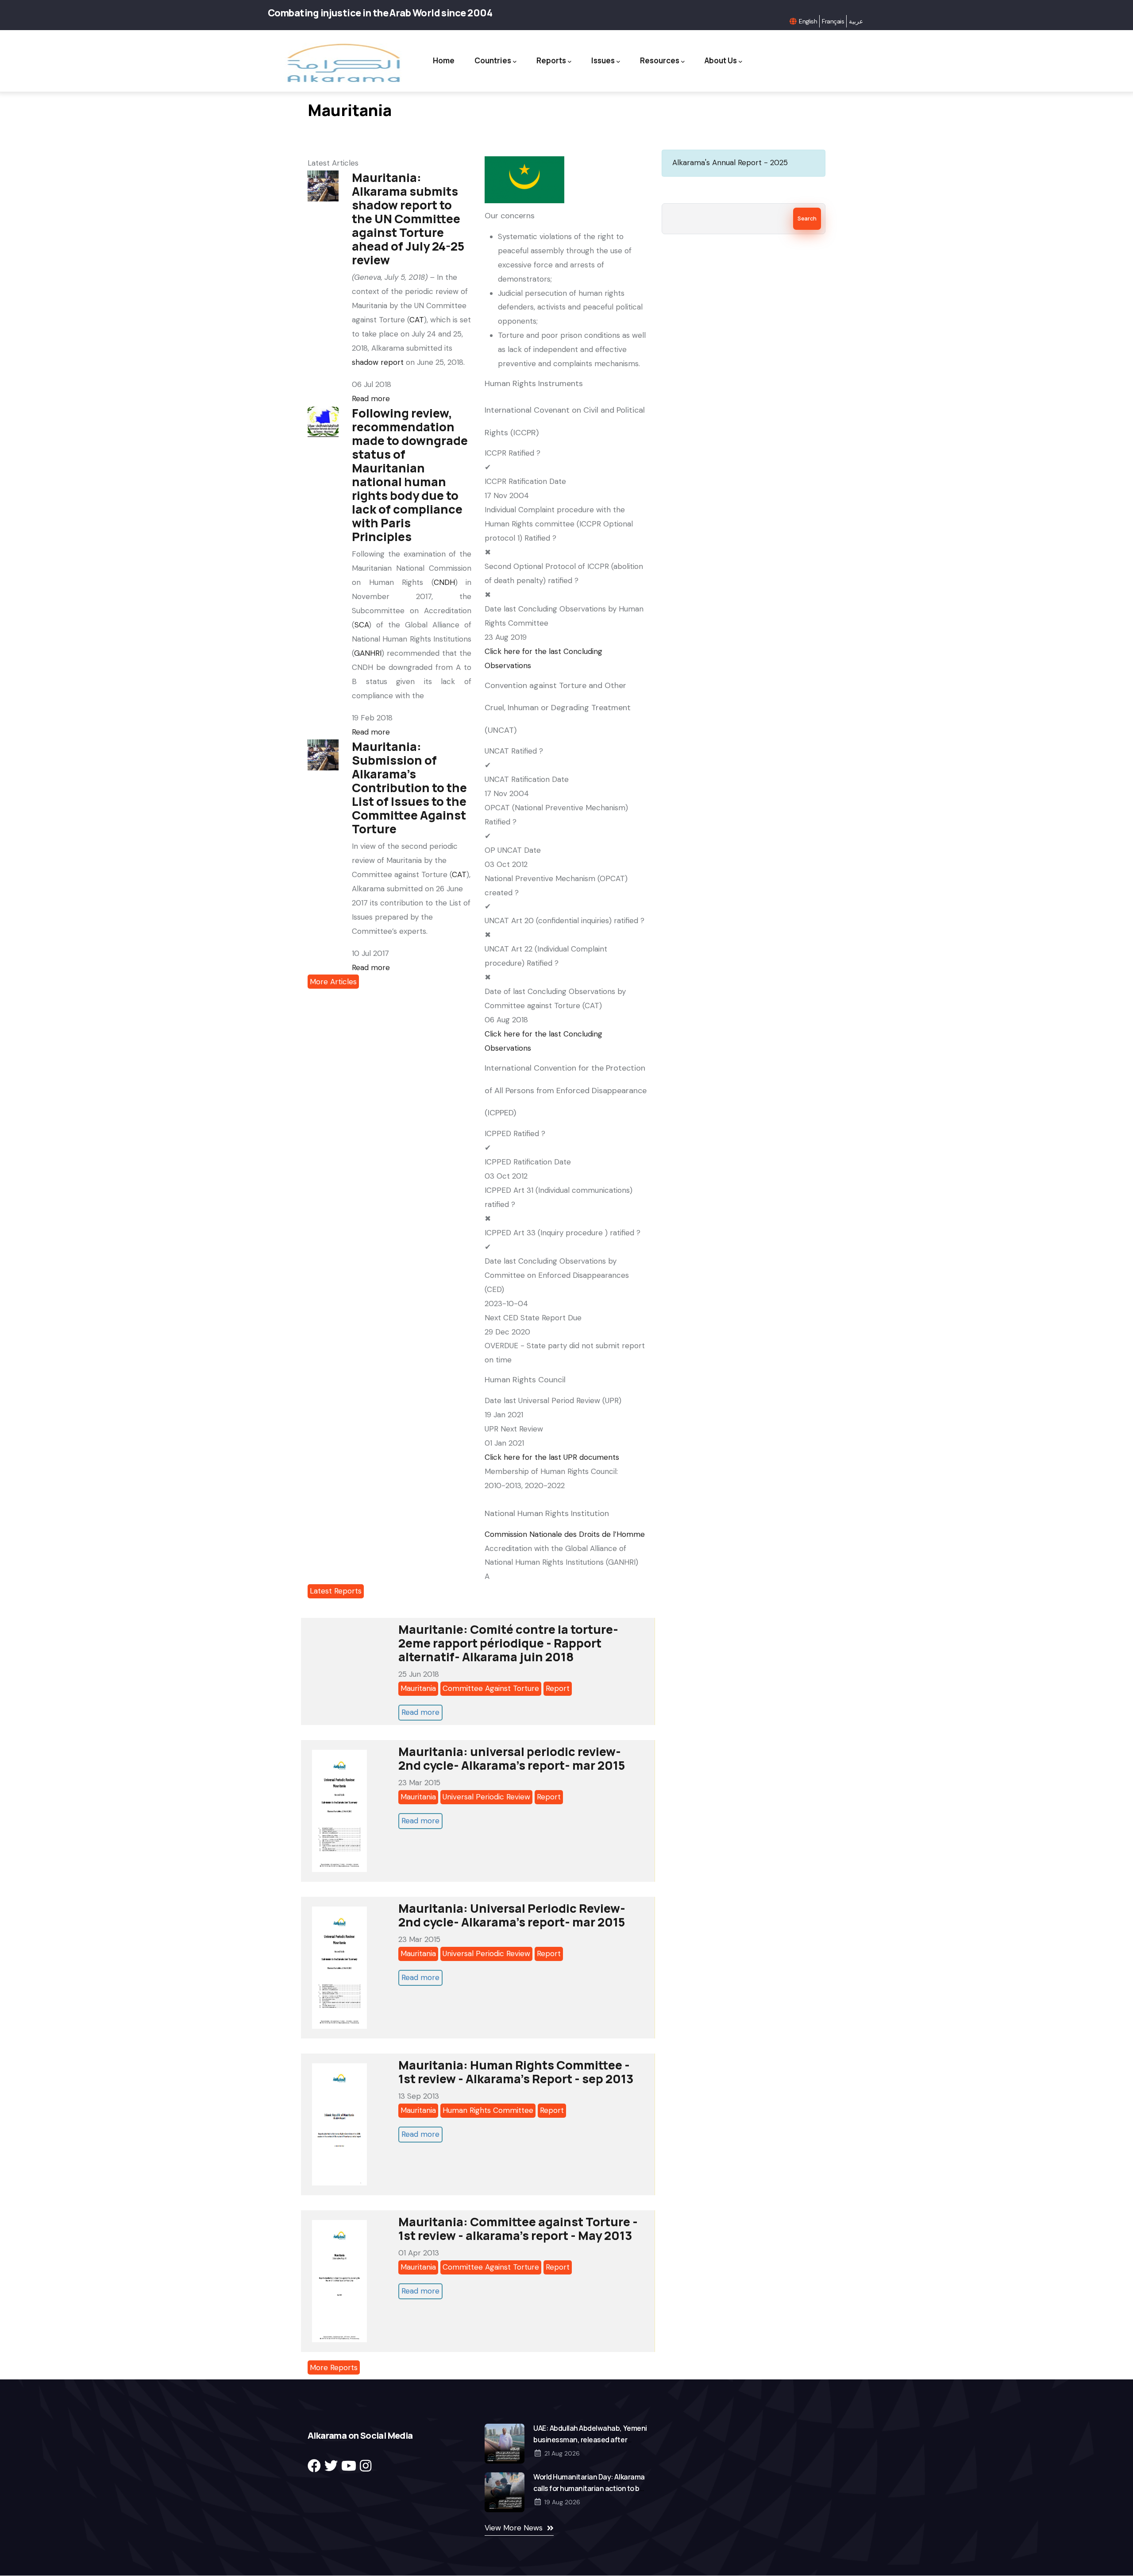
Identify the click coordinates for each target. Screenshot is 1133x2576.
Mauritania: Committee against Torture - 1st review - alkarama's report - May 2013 (518, 2228)
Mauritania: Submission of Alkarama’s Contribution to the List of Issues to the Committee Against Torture (409, 787)
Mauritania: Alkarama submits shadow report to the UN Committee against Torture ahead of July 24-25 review (408, 219)
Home (444, 60)
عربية (856, 21)
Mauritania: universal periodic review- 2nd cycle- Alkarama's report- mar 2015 (512, 1758)
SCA (362, 625)
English (808, 21)
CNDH (444, 582)
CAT (417, 320)
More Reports (334, 2367)
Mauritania (418, 1688)
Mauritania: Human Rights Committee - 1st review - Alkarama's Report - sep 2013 (516, 2072)
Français (833, 21)
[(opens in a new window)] (314, 2466)
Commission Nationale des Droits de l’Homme (565, 1534)
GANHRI (368, 653)
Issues (603, 60)
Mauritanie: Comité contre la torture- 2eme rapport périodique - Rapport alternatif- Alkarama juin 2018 (508, 1643)
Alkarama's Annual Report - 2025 (730, 162)
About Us (721, 60)
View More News (514, 2528)
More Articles (333, 982)
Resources (660, 60)
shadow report (378, 362)
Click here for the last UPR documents (552, 1457)
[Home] (343, 63)
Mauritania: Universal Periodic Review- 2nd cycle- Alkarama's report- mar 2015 (512, 1915)
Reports (551, 60)
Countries (493, 60)
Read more (371, 398)
